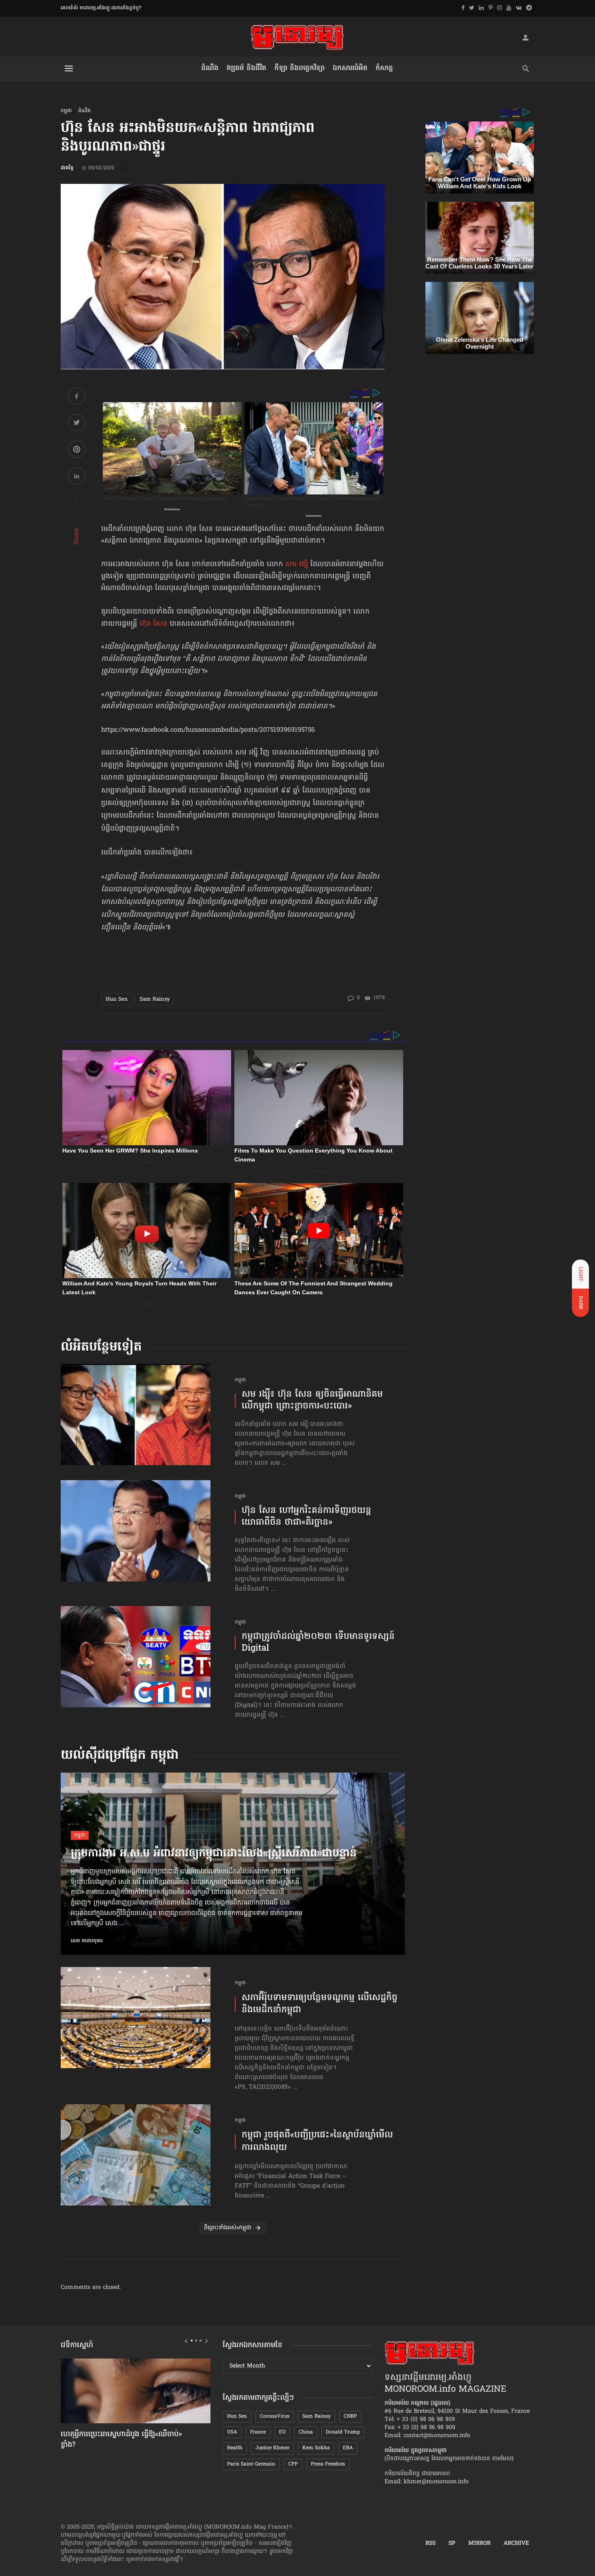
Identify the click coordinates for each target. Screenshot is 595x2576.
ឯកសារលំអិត (350, 68)
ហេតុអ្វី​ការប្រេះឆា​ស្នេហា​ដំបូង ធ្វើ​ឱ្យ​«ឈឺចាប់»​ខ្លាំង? (121, 2440)
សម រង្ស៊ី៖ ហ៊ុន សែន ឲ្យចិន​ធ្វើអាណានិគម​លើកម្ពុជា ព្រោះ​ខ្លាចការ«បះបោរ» (312, 1401)
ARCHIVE (516, 2544)
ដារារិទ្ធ (67, 168)
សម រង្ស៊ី (297, 565)
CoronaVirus (275, 2416)
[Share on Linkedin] (77, 477)
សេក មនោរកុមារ (87, 1941)
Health (235, 2448)
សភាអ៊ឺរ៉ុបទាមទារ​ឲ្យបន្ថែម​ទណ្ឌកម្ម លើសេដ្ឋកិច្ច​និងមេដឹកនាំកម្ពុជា (320, 2005)
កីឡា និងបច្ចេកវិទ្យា (300, 68)
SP (452, 2544)
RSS (430, 2544)
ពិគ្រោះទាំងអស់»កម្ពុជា (228, 2228)
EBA (348, 2448)
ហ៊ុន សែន (153, 624)
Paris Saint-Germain (251, 2464)
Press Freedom (328, 2464)
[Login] (525, 37)
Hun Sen (117, 999)
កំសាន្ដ (384, 68)
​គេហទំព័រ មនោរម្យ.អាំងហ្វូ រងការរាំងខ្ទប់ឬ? (101, 8)
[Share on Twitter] (77, 424)
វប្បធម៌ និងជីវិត (246, 68)
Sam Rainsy (155, 999)
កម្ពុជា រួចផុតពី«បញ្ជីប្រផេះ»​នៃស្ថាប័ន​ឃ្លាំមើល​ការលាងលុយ (317, 2142)
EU (282, 2432)
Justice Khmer (272, 2448)
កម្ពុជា (66, 111)
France (258, 2432)
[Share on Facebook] (77, 397)
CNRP (350, 2416)
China (306, 2432)
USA (232, 2432)
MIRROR (479, 2544)
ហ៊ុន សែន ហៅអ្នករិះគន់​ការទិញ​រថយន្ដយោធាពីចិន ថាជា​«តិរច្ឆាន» (306, 1517)
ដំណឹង (210, 68)
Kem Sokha (316, 2448)
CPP (293, 2464)
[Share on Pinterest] (77, 451)
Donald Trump (343, 2432)
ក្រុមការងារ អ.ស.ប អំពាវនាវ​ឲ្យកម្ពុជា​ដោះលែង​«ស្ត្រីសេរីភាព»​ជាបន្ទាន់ (214, 1854)
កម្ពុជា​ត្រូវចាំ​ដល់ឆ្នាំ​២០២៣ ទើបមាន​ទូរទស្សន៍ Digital (318, 1643)
